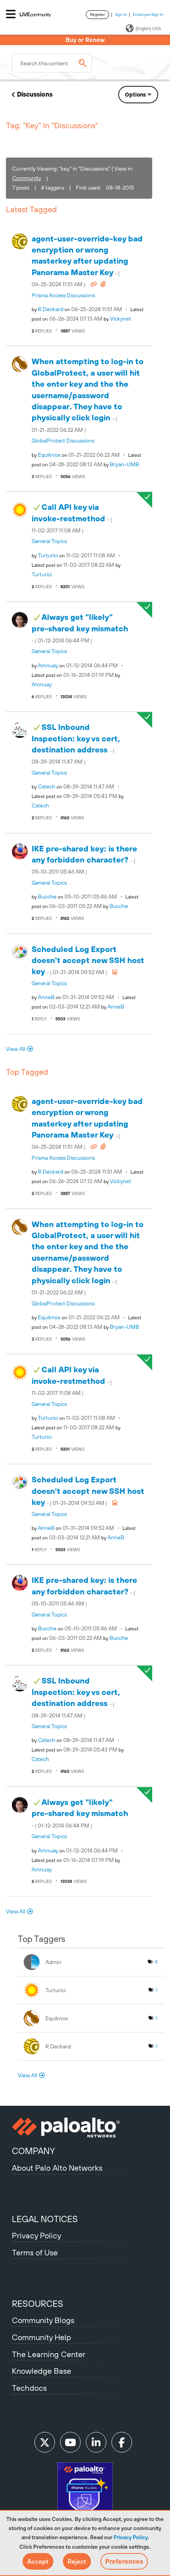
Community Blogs (43, 2320)
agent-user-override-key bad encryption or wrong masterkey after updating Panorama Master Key (87, 261)
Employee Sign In (148, 14)
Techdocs (29, 2388)
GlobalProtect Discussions (63, 441)
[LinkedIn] (96, 2442)
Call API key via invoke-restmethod (72, 518)
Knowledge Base (42, 2371)
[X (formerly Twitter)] (45, 2442)
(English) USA (148, 28)
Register (97, 14)
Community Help (42, 2337)
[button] (38, 2561)
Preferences (124, 2561)
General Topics (49, 541)
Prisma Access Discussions (63, 295)
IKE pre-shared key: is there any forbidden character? (84, 860)
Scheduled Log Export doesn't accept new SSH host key (88, 960)
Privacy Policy (130, 2537)
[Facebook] (122, 2442)
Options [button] (135, 95)
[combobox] (52, 63)
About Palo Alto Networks (57, 2168)
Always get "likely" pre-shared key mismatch (80, 628)
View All (16, 1049)
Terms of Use (35, 2252)
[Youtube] (70, 2442)
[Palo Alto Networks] (85, 2128)
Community (27, 178)
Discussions (35, 94)
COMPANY (33, 2151)
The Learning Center (49, 2354)
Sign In (121, 14)
